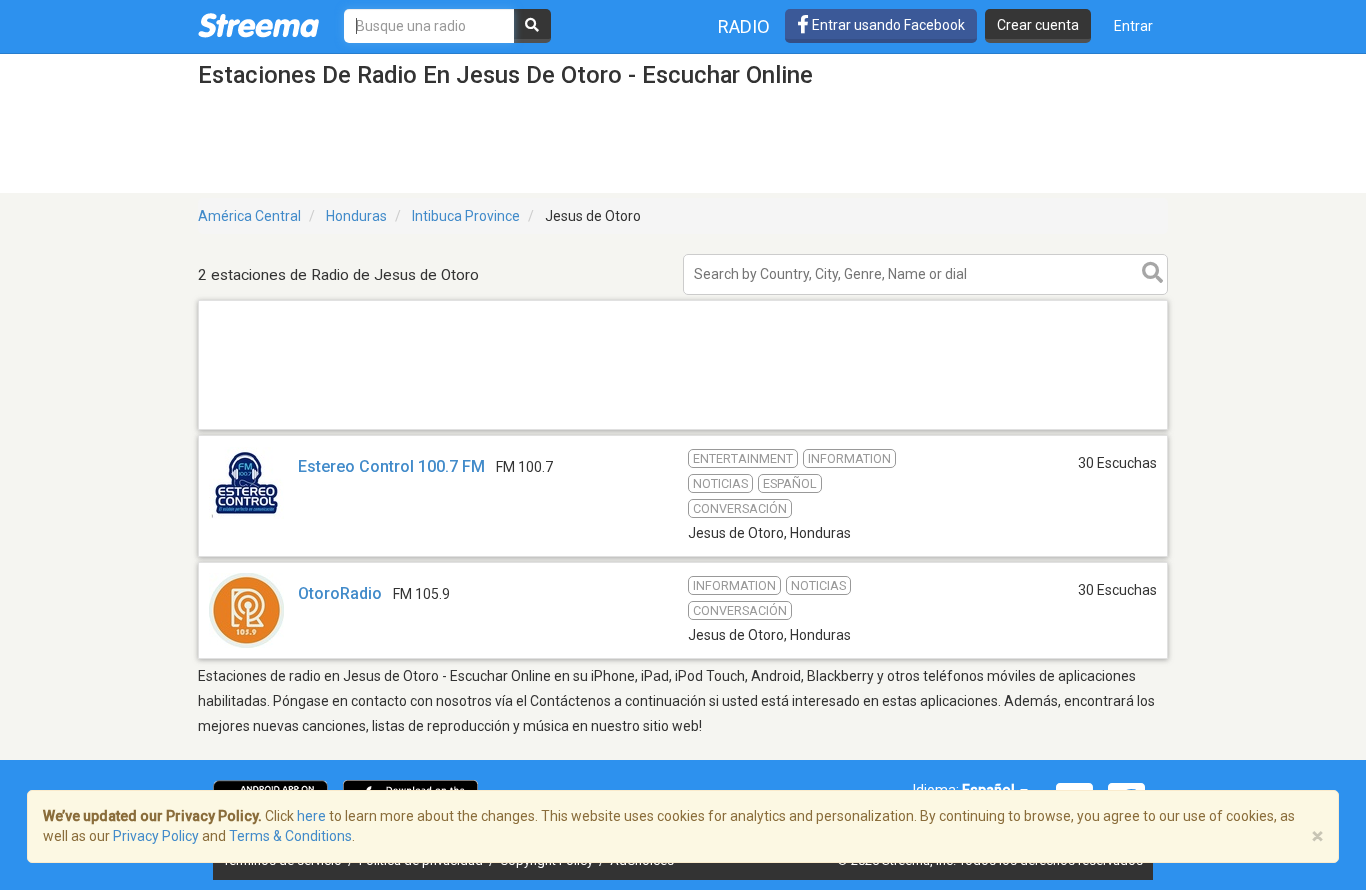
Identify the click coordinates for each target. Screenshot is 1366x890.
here (311, 816)
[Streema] (258, 25)
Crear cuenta (1038, 25)
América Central (249, 216)
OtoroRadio (340, 593)
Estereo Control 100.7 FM (391, 466)
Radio (744, 26)
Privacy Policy (156, 836)
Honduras (356, 216)
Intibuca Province (466, 216)
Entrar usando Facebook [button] (887, 25)
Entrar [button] (1133, 26)
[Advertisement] (683, 428)
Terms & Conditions (290, 836)
